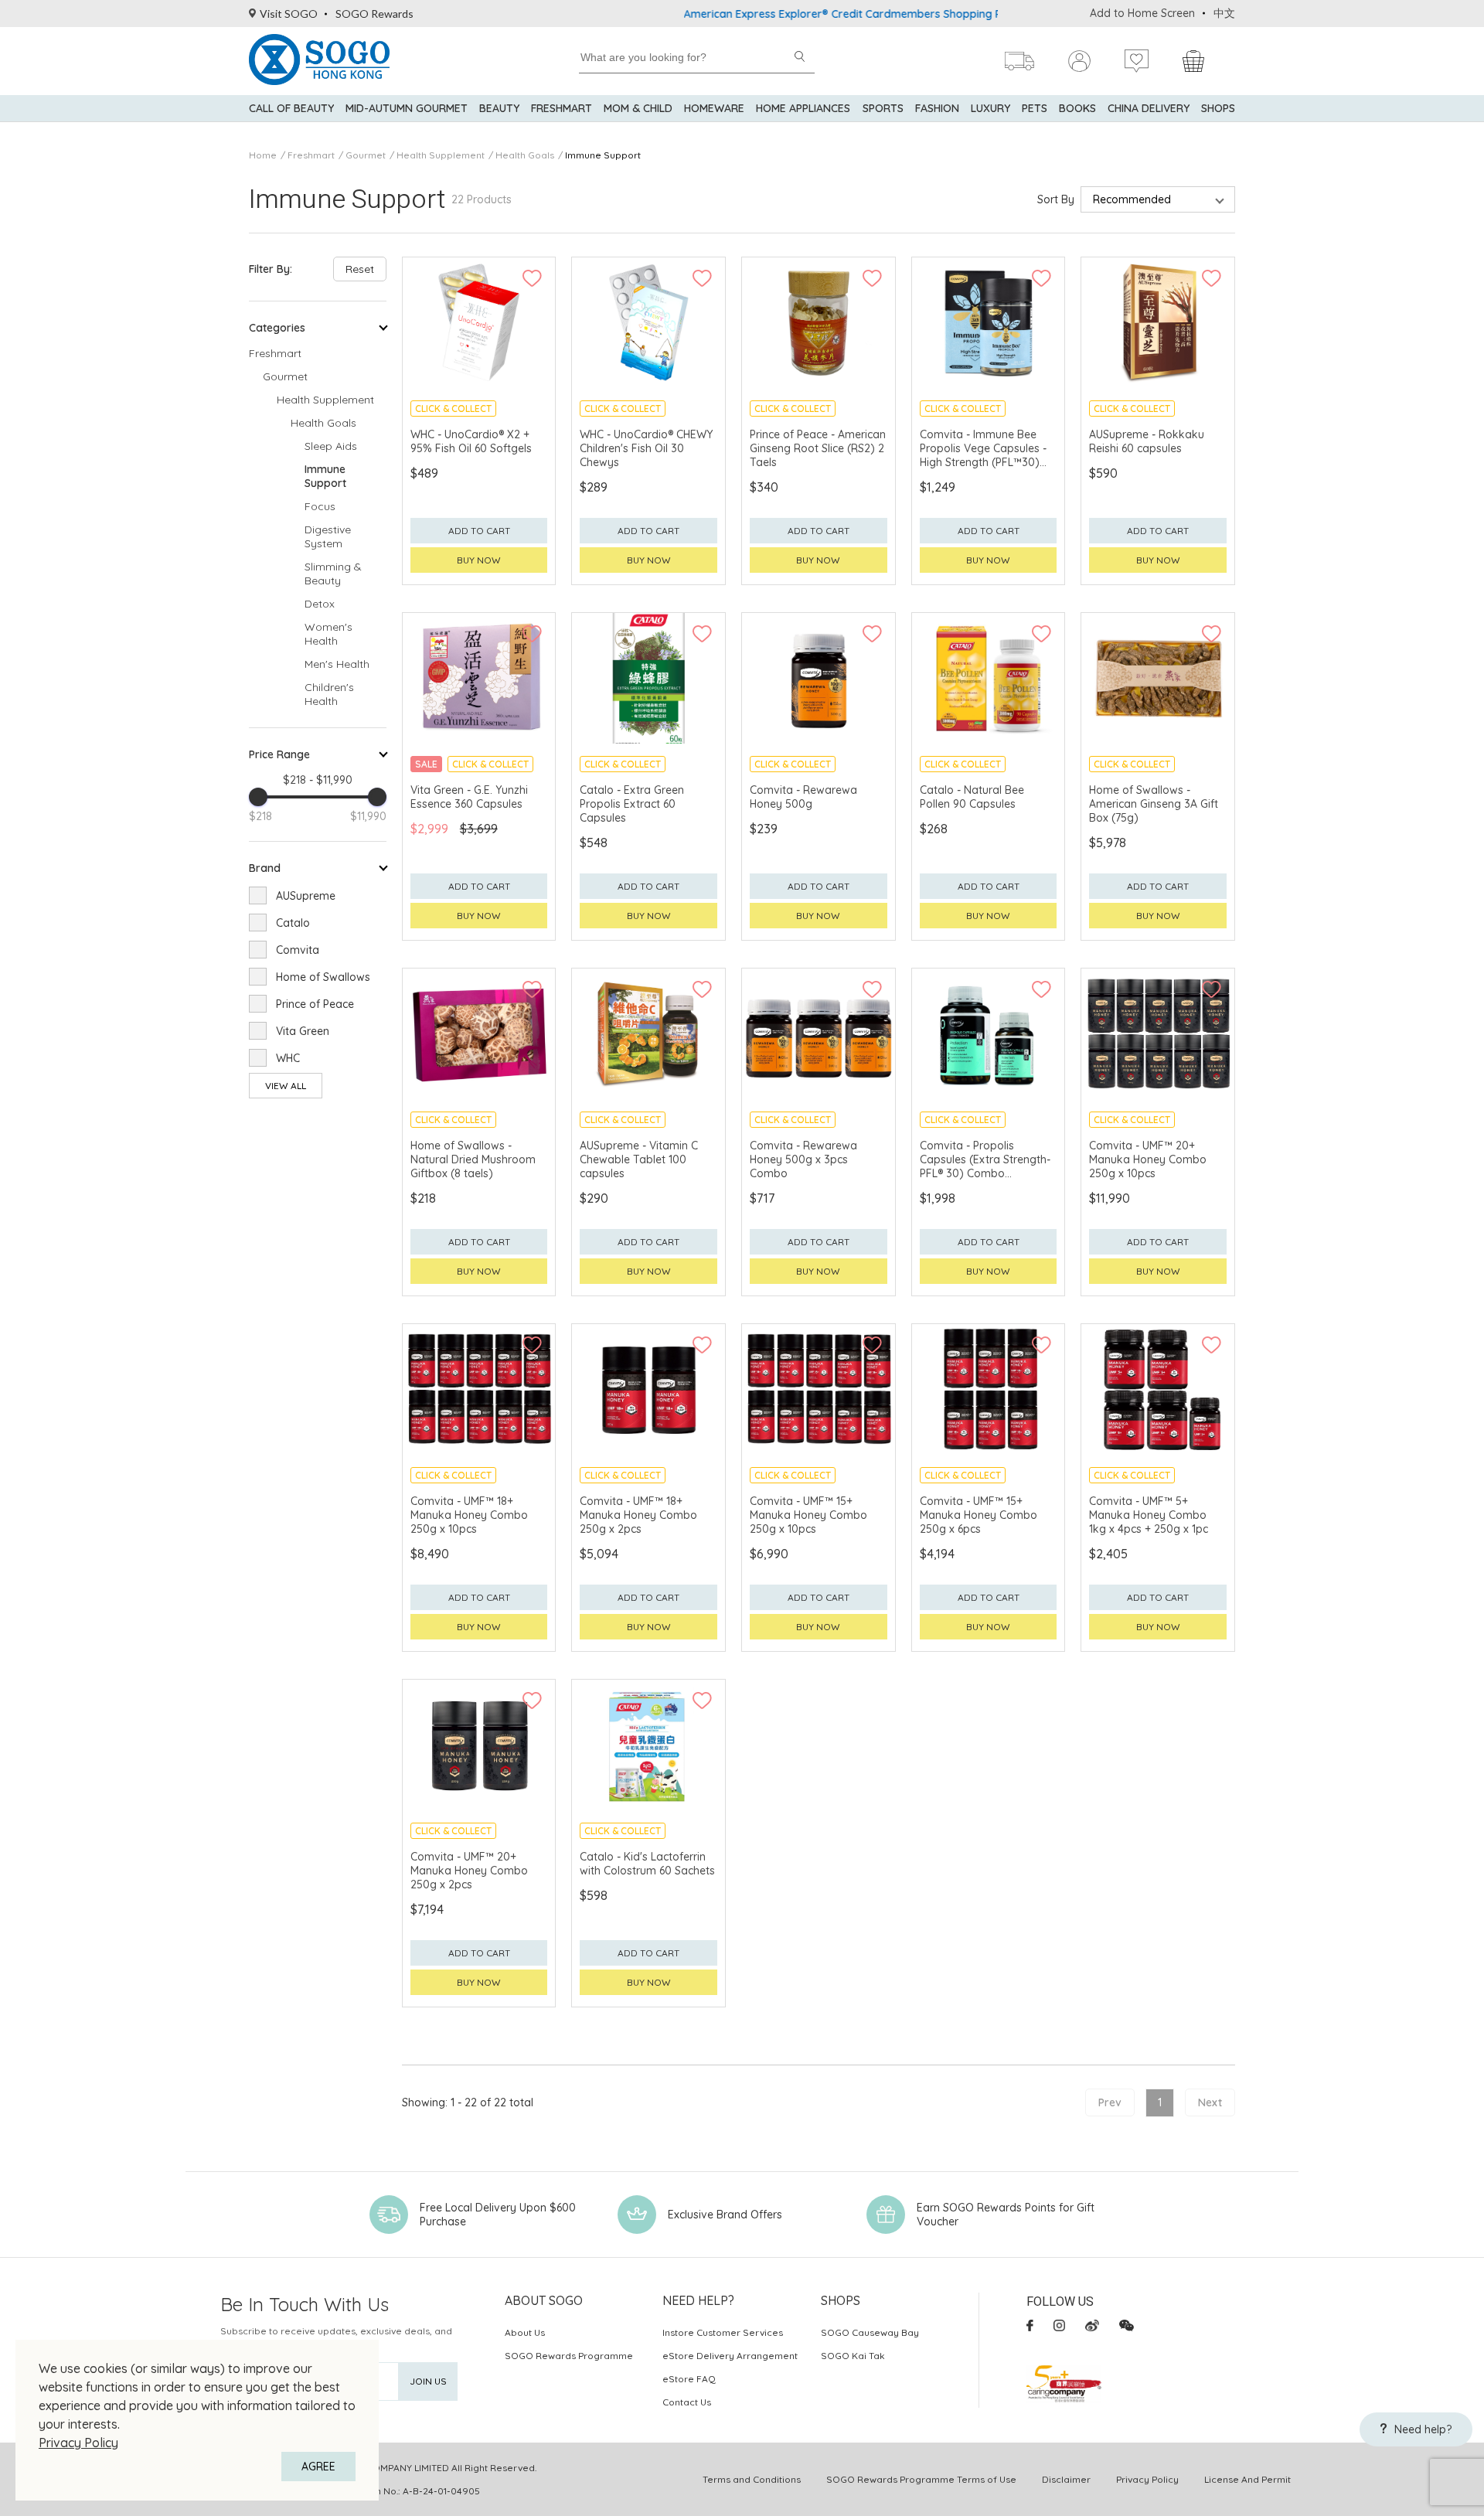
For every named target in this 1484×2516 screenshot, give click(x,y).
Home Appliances (803, 108)
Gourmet (366, 155)
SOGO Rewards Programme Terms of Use (921, 2479)
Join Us (428, 2381)
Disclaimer (1066, 2479)
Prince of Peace (315, 1004)
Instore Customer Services (723, 2332)
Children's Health (329, 694)
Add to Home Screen (1142, 13)
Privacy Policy (78, 2443)
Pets (1035, 108)
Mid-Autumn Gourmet (407, 108)
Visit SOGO (289, 14)
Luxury (990, 108)
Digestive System (328, 536)
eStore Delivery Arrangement (730, 2356)
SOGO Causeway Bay (870, 2332)
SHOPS (1218, 108)
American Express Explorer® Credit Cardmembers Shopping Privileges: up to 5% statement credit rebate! (883, 14)
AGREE (318, 2467)
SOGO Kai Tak (853, 2356)
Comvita (298, 950)
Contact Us (687, 2402)
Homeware (714, 108)
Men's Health (337, 664)
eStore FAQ (689, 2379)
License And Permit (1247, 2479)
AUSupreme (306, 896)
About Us (525, 2332)
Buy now (479, 560)
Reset (360, 269)
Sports (883, 108)
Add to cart (479, 531)
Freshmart (562, 108)
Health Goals (525, 155)
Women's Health (328, 634)
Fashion (937, 108)
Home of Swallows (323, 977)
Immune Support (603, 155)
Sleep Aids (331, 446)
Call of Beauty (291, 108)
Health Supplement (441, 155)
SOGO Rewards (374, 14)
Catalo (293, 923)
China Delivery (1149, 108)
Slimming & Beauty (333, 574)
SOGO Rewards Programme (569, 2356)
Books (1077, 108)
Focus (320, 506)
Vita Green (303, 1031)
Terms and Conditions (752, 2479)
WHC (288, 1058)
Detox (320, 604)
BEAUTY (499, 108)
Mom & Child (638, 108)
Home (263, 155)
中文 (1224, 13)
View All (286, 1086)
